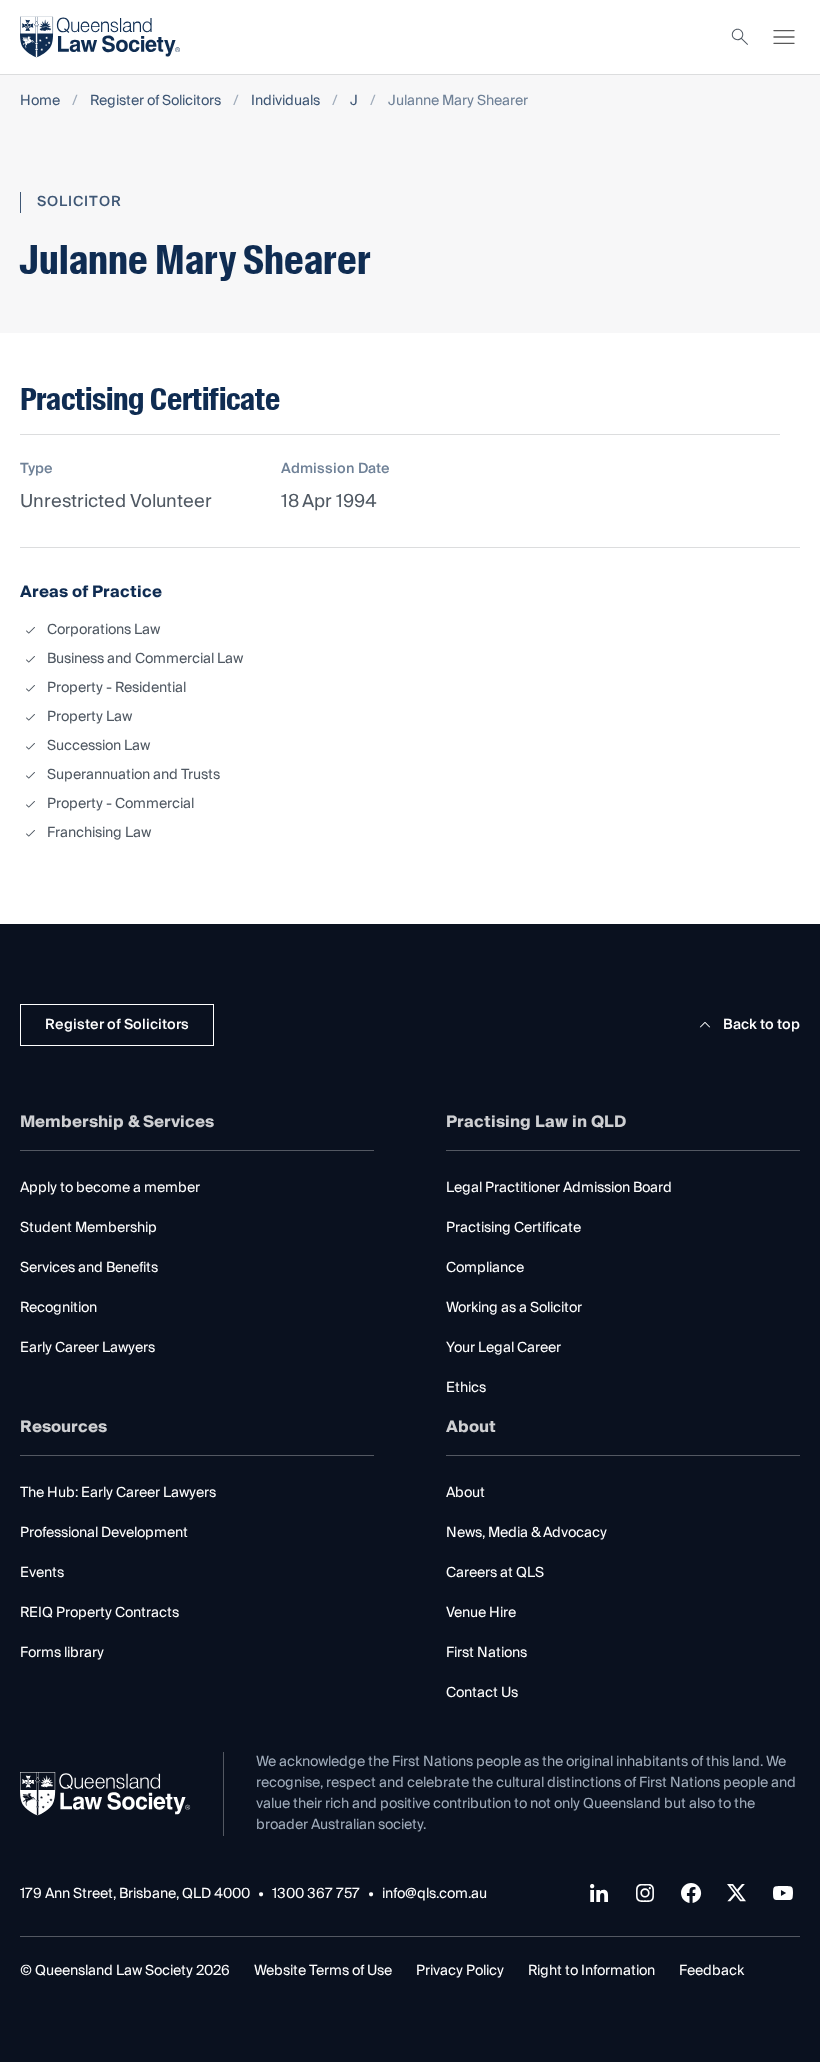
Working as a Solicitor (514, 1308)
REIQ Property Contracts (99, 1613)
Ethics (466, 1388)
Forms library (62, 1653)
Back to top (761, 1025)
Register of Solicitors (155, 101)
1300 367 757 (316, 1894)
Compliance (485, 1268)
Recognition (58, 1308)
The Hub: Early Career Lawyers (118, 1493)
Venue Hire (481, 1613)
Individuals (285, 101)
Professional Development (104, 1533)
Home (40, 101)
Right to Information (591, 1971)
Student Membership (88, 1228)
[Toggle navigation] (784, 37)
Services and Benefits (89, 1268)
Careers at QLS (495, 1573)
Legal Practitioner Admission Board (559, 1188)
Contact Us (482, 1693)
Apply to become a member (110, 1188)
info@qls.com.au (434, 1894)
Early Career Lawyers (87, 1348)
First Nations (486, 1653)
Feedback (711, 1971)
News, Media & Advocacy (526, 1533)
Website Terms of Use (323, 1971)
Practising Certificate (513, 1228)
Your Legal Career (503, 1348)
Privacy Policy (460, 1971)
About (465, 1493)
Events (42, 1573)
